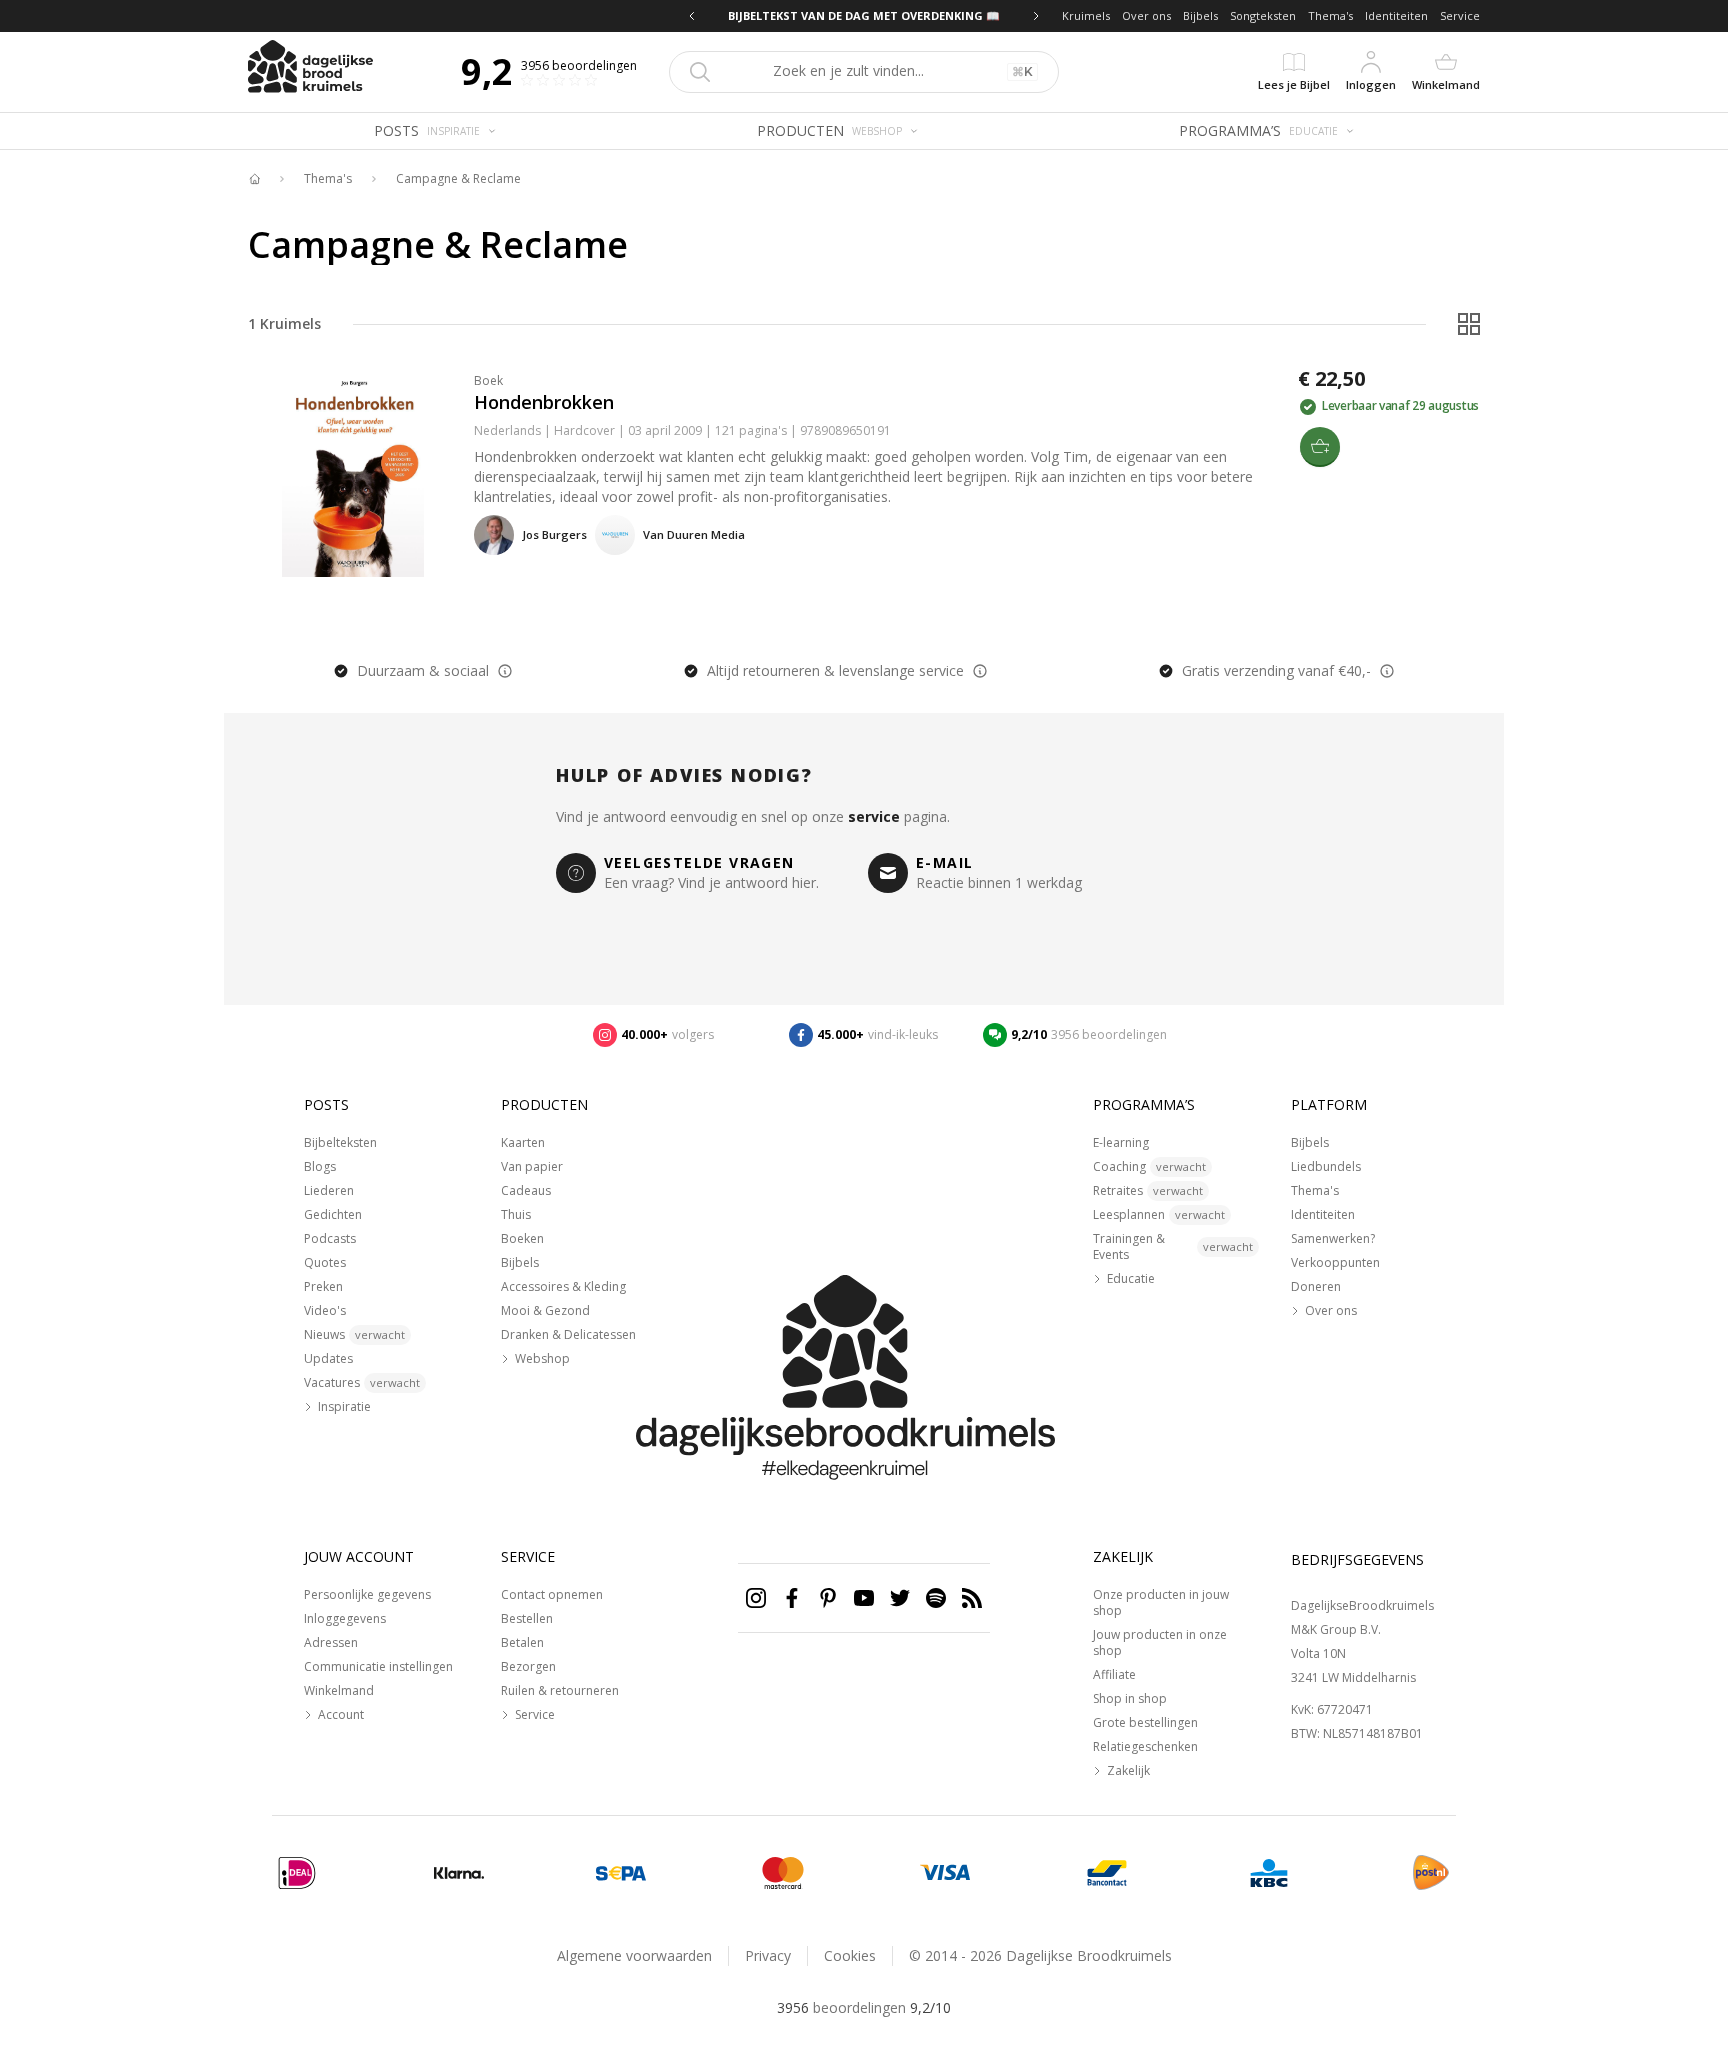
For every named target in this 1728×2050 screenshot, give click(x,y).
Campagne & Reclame (458, 179)
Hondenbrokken (544, 402)
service (874, 816)
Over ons (1146, 15)
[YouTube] (864, 1598)
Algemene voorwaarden (634, 1955)
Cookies (850, 1955)
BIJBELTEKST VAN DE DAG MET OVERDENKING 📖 (864, 15)
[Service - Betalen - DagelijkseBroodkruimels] (297, 1873)
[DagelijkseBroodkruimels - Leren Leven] (254, 179)
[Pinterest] (828, 1598)
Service (1460, 15)
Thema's (1330, 15)
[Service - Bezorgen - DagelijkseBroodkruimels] (1431, 1873)
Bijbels (1200, 15)
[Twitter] (900, 1598)
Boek (488, 380)
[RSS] (972, 1598)
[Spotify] (936, 1598)
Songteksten (1263, 15)
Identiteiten (1396, 15)
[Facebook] (792, 1598)
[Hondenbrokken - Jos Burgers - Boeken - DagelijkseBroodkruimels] (353, 472)
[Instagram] (756, 1598)
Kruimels (1086, 15)
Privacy (768, 1955)
